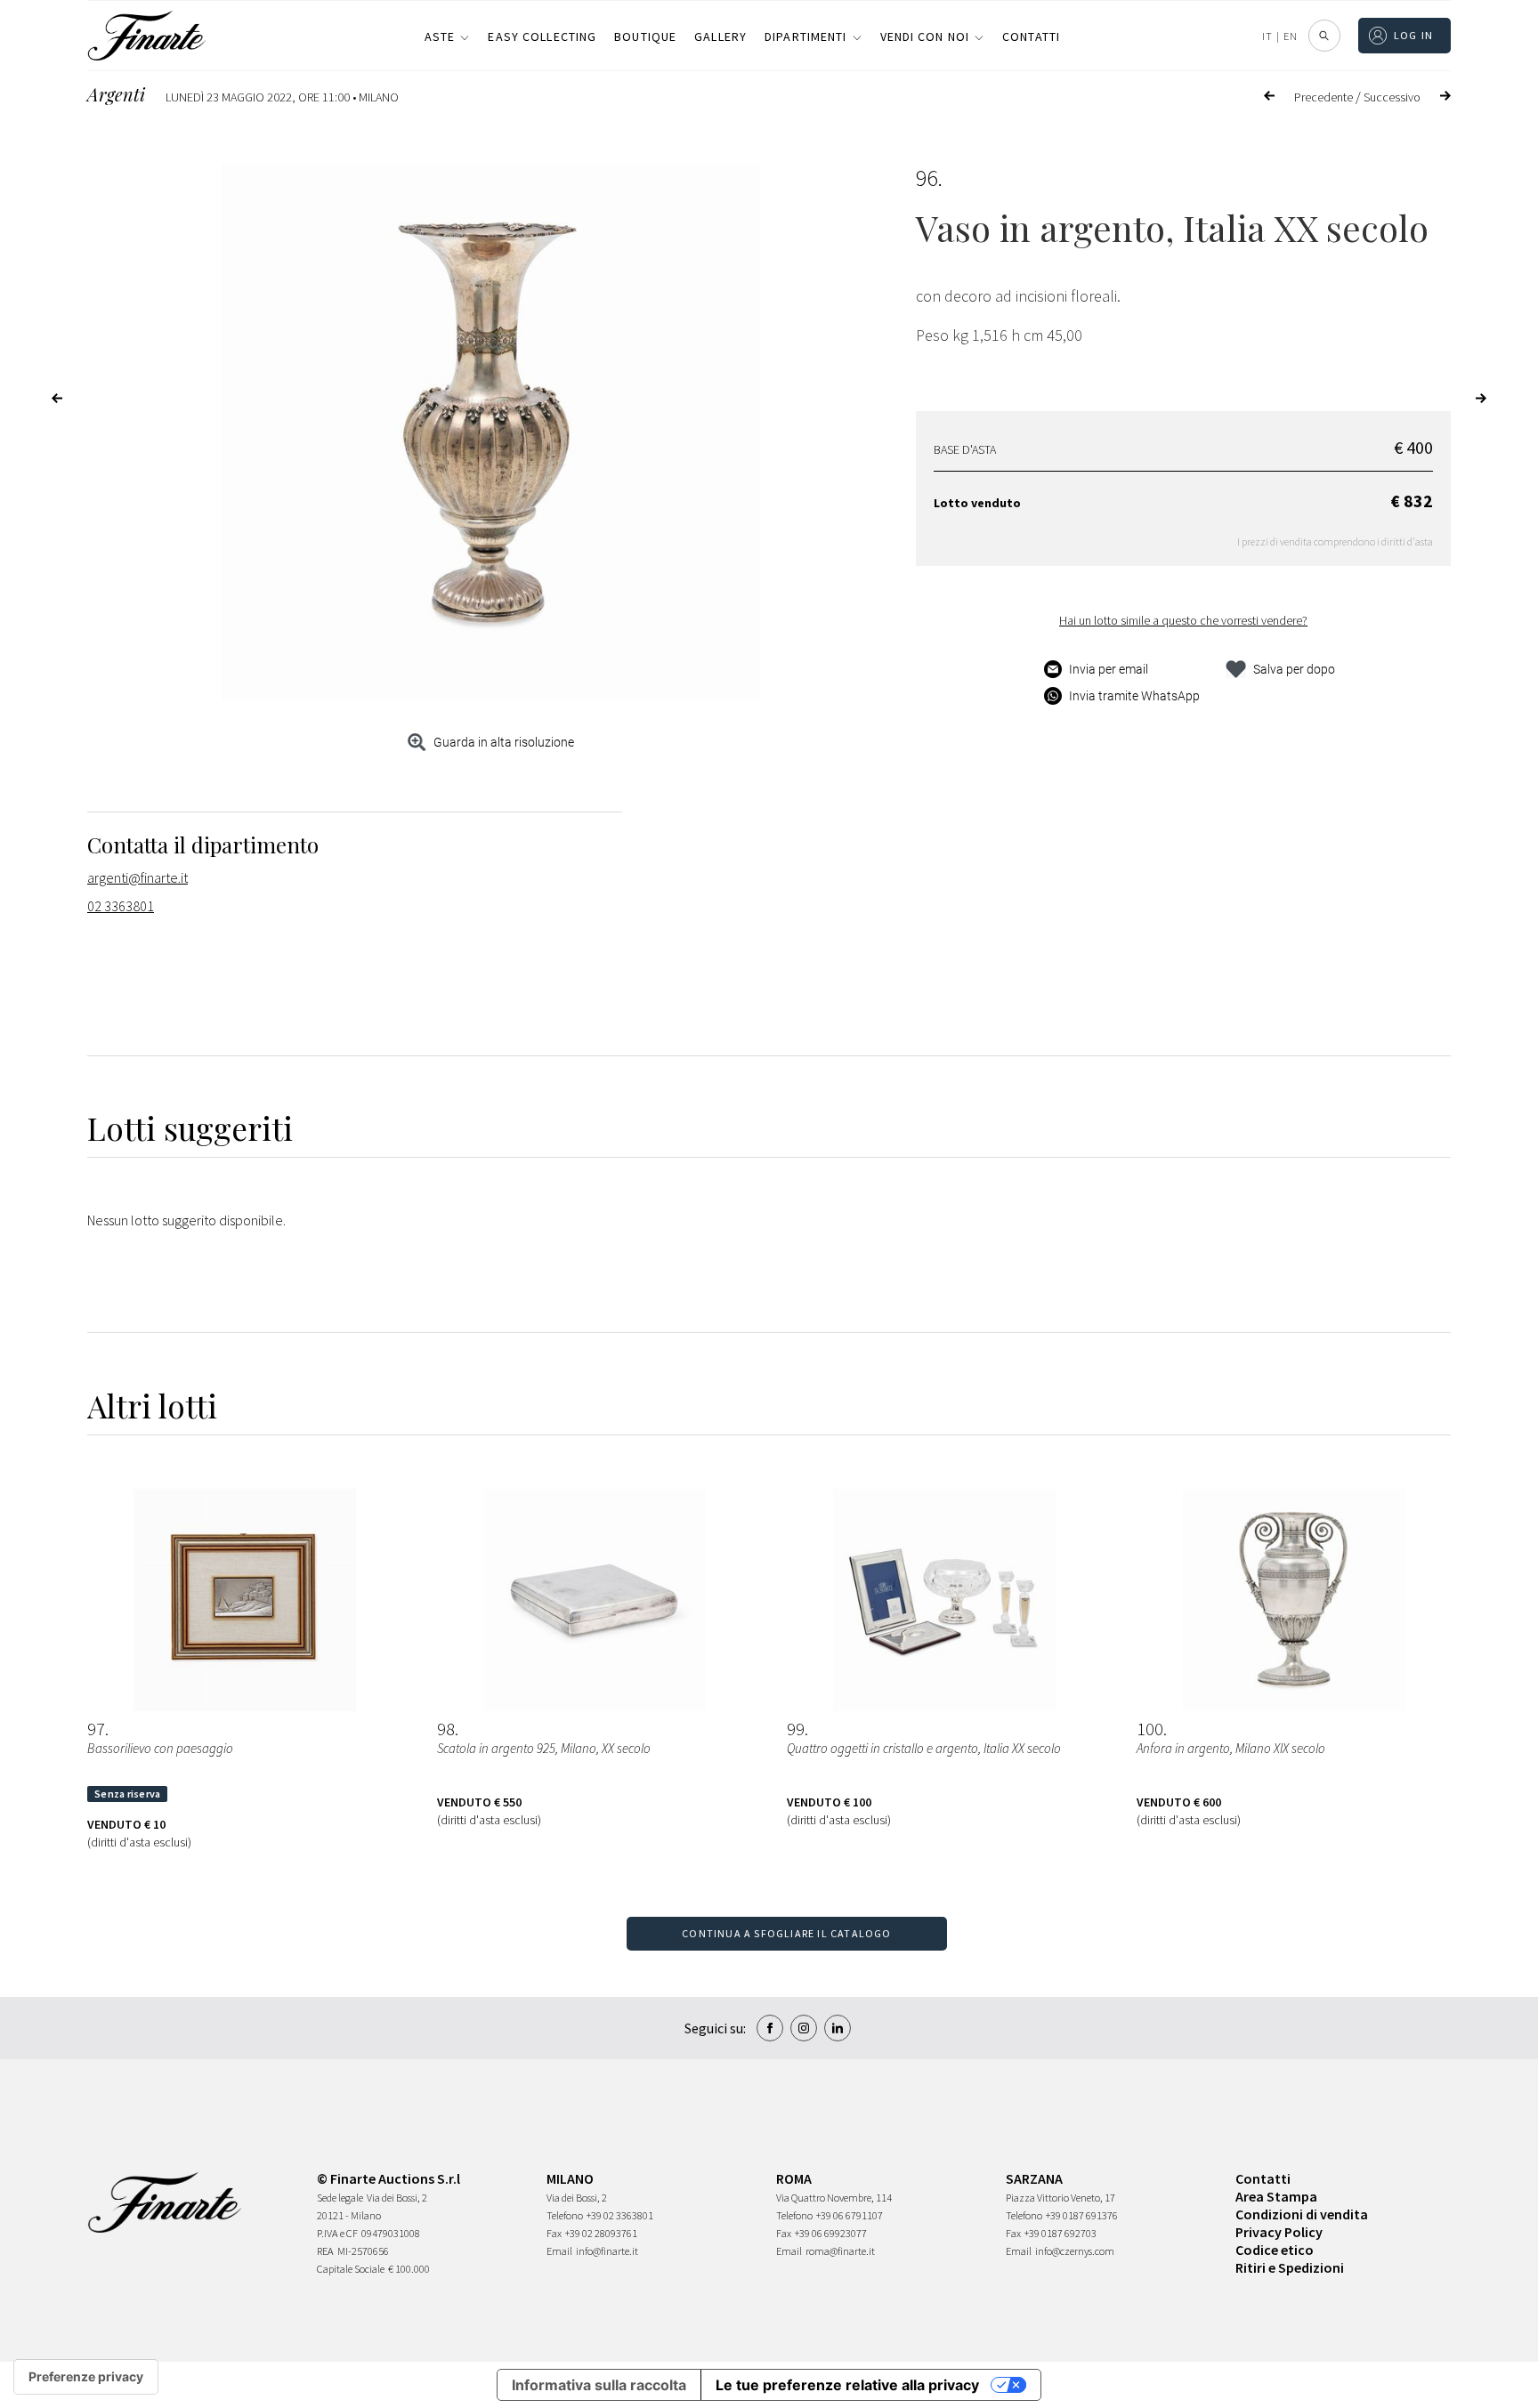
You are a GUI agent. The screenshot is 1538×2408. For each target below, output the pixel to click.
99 (796, 1729)
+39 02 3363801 (620, 2215)
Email (559, 2251)
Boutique (645, 36)
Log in (1414, 35)
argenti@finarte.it (138, 877)
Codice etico (1275, 2250)
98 (446, 1729)
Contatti (1031, 36)
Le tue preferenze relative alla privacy (847, 2385)
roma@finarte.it (840, 2251)
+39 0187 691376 (1082, 2215)
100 (1150, 1729)
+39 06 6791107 (850, 2215)
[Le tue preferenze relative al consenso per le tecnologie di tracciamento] (86, 2377)
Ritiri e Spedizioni (1290, 2267)
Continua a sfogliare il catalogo (786, 1933)
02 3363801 (121, 906)
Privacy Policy (1279, 2232)
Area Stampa (1276, 2196)
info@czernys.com (1075, 2251)
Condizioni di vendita (1302, 2214)
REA (325, 2251)
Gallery (720, 36)
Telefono (565, 2215)
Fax (554, 2233)
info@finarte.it (607, 2251)
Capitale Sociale (351, 2269)
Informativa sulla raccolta (599, 2385)
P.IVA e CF (337, 2233)
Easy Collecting (542, 36)
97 (96, 1729)
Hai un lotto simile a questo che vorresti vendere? (1183, 620)
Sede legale (340, 2198)
